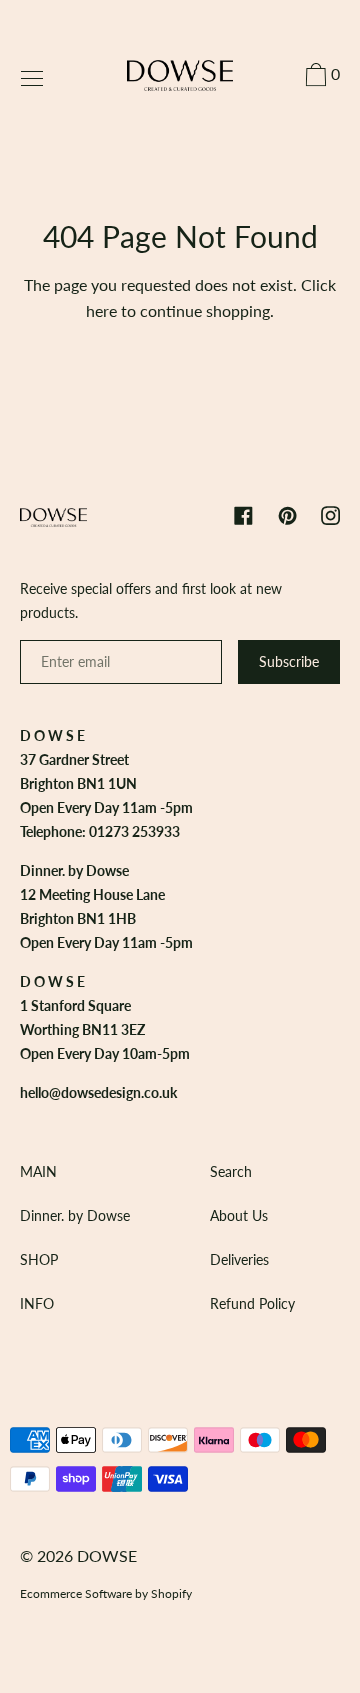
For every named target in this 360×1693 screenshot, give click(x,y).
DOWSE (107, 1555)
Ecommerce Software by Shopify (106, 1593)
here (101, 310)
